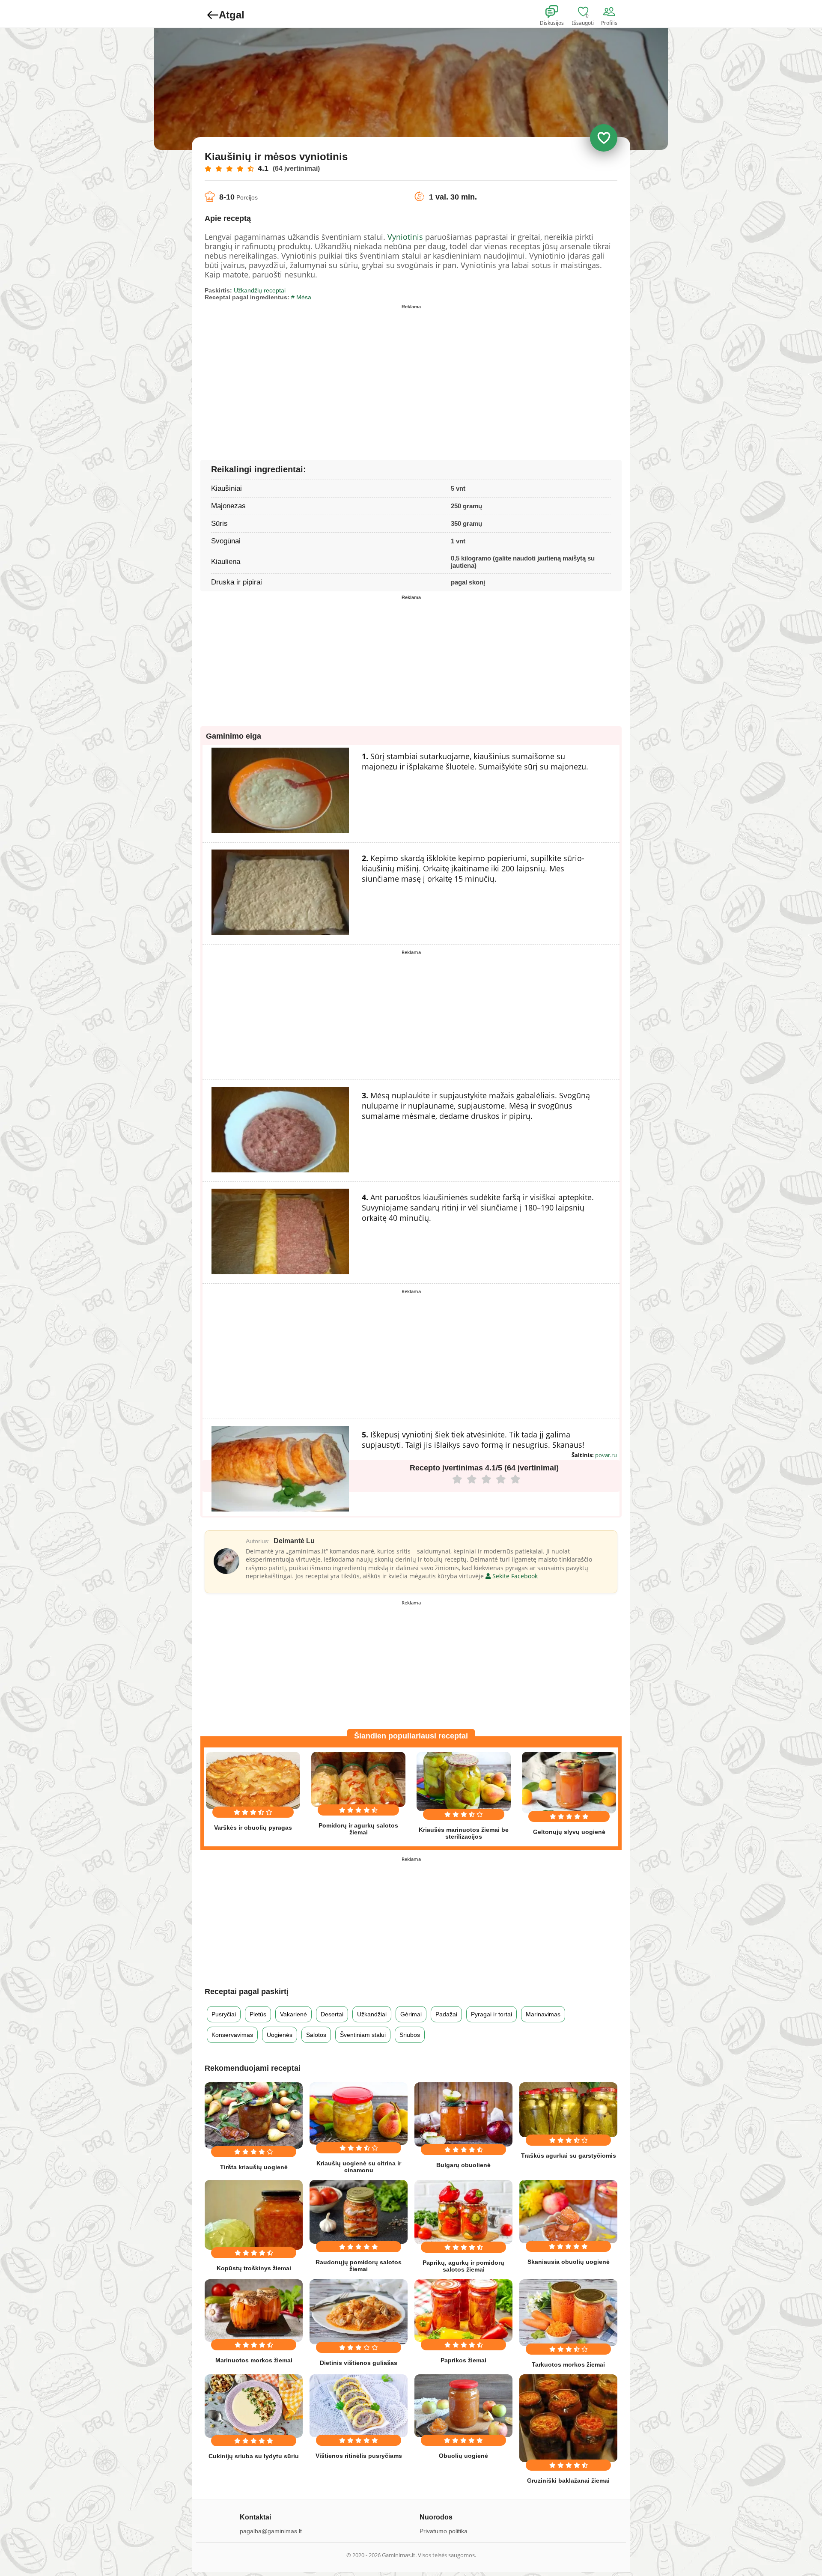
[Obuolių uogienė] (463, 2406)
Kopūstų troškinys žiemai (254, 2268)
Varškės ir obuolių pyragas (253, 1828)
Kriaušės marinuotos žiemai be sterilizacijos (464, 1833)
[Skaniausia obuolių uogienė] (568, 2212)
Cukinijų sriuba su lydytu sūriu (254, 2456)
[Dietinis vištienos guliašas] (359, 2312)
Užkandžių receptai (260, 290)
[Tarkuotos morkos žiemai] (568, 2312)
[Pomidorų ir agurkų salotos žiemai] (358, 1779)
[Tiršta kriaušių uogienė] (254, 2115)
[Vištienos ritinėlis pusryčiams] (359, 2406)
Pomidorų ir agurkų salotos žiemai (358, 1829)
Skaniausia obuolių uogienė (569, 2262)
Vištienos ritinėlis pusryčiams (359, 2456)
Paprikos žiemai (463, 2360)
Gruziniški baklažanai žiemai (568, 2481)
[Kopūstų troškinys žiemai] (254, 2215)
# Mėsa (301, 297)
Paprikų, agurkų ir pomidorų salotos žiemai (463, 2266)
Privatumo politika (444, 2531)
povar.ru (606, 1455)
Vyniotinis (405, 237)
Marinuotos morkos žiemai (254, 2360)
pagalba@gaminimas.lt (271, 2531)
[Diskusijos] (557, 12)
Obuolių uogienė (463, 2456)
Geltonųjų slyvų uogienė (569, 1832)
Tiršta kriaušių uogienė (254, 2167)
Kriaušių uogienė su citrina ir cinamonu (359, 2167)
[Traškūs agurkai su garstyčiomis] (568, 2110)
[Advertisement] (308, 373)
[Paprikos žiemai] (463, 2311)
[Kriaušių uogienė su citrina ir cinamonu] (359, 2114)
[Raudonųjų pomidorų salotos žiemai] (359, 2212)
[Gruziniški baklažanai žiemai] (568, 2418)
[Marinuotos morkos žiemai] (254, 2310)
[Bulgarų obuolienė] (463, 2115)
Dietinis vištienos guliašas (359, 2363)
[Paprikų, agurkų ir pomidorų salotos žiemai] (463, 2212)
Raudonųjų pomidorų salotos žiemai (359, 2266)
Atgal (232, 15)
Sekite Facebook (514, 1576)
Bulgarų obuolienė (463, 2165)
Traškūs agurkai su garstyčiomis (569, 2156)
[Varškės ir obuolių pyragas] (253, 1780)
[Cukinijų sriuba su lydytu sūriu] (254, 2406)
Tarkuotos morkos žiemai (568, 2364)
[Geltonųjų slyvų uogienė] (569, 1782)
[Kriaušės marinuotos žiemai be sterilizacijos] (464, 1781)
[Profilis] (611, 12)
